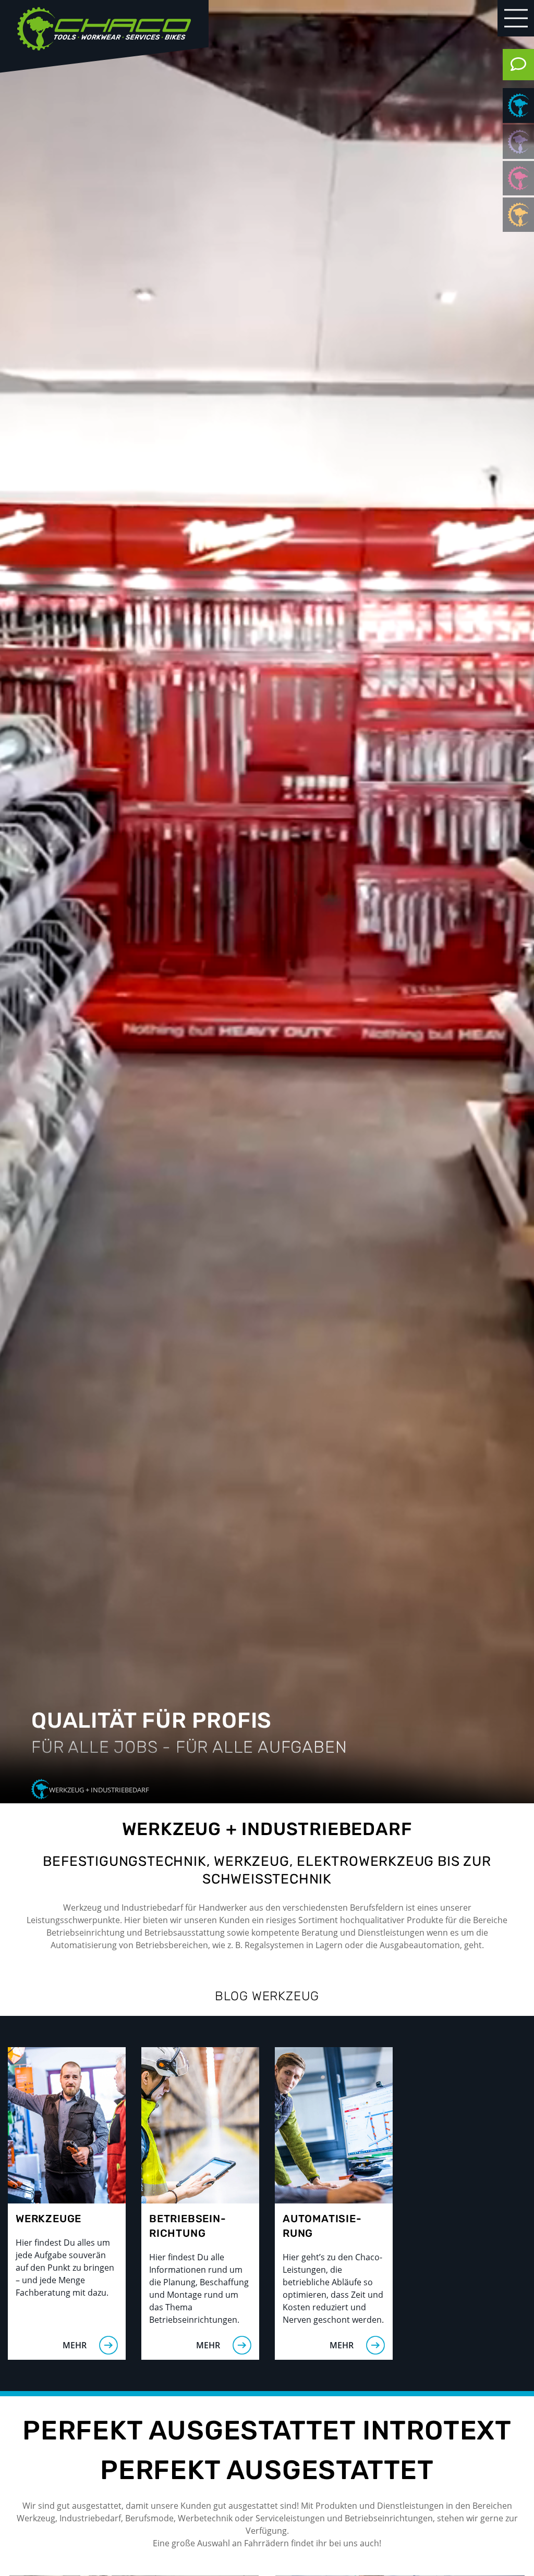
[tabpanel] (267, 902)
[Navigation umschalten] (516, 18)
